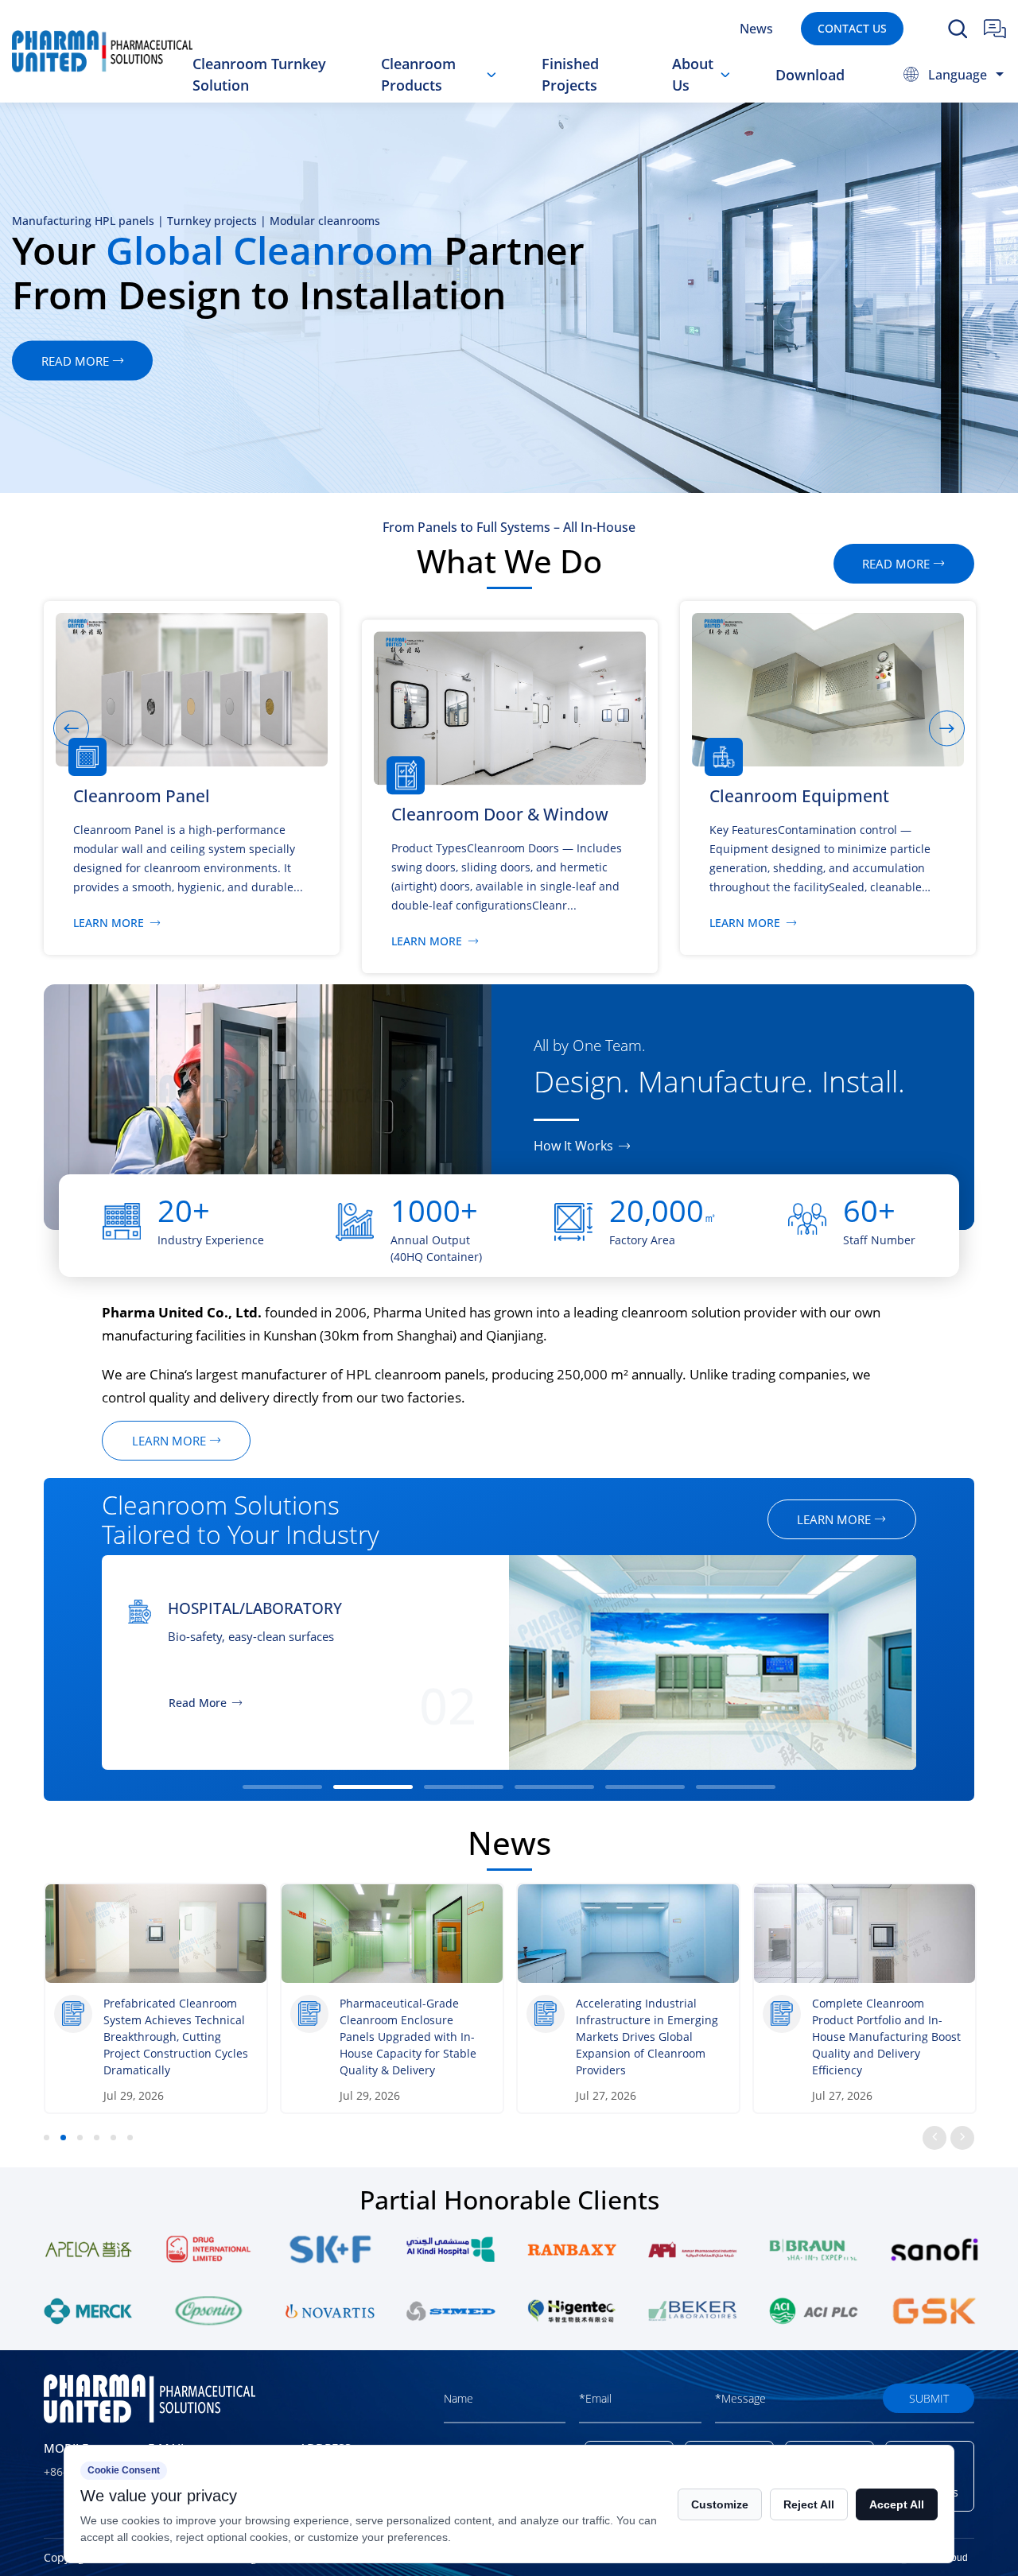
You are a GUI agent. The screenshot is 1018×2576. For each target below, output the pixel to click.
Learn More (109, 923)
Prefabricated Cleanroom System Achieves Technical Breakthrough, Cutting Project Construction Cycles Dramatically (176, 2037)
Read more (896, 564)
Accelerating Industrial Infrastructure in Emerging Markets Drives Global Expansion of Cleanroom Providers (647, 2037)
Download (810, 75)
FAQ (700, 97)
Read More (198, 1703)
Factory (710, 99)
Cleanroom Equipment (476, 96)
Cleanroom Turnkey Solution (259, 74)
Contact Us (852, 28)
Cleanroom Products (418, 74)
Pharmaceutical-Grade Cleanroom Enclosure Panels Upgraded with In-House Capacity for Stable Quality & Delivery (408, 2037)
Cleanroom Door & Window (456, 99)
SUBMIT (929, 2398)
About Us (693, 74)
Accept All (897, 2504)
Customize (720, 2504)
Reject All (809, 2504)
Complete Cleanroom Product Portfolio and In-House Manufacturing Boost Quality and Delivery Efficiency (886, 2037)
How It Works (573, 1146)
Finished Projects (570, 74)
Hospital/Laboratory (255, 1608)
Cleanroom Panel (453, 101)
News (756, 28)
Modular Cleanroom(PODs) (473, 94)
